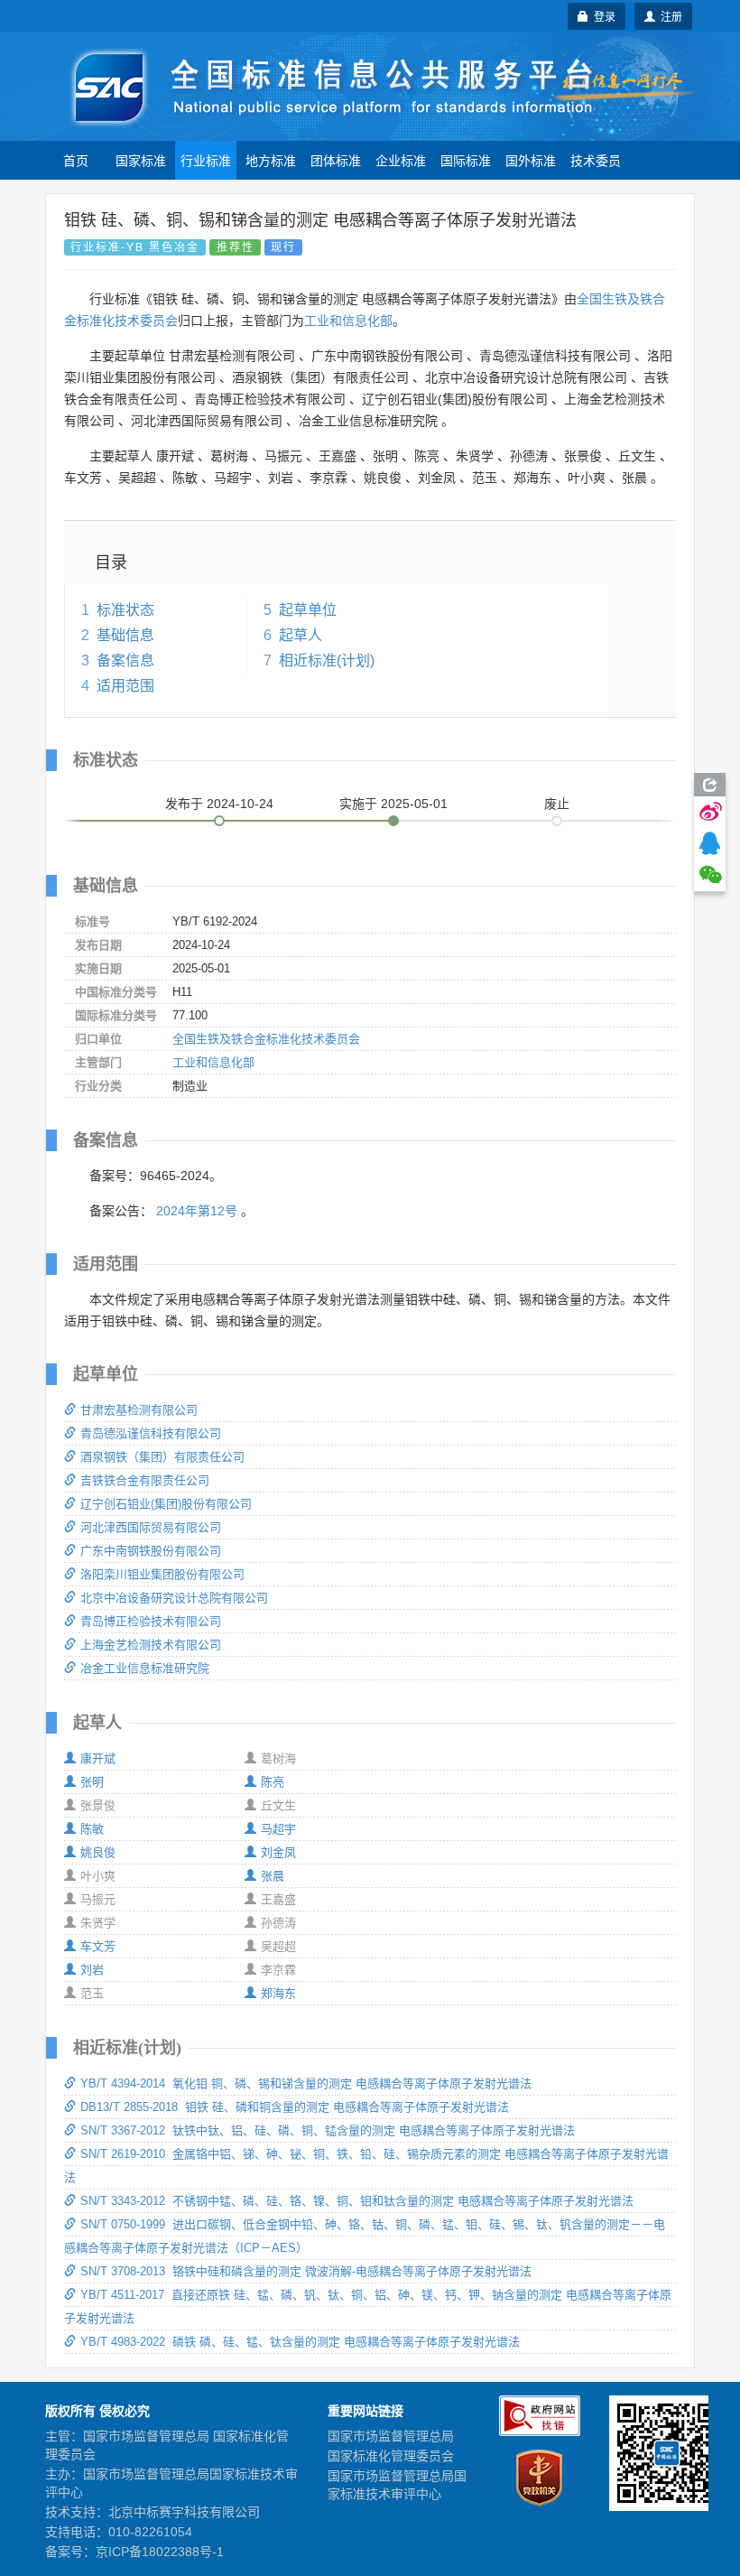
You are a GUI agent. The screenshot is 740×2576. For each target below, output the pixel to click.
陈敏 (92, 1829)
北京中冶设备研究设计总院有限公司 (174, 1598)
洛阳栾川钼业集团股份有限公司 (162, 1574)
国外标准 (531, 160)
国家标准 (141, 160)
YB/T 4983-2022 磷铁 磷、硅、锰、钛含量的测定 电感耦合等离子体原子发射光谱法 (300, 2342)
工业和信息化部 (348, 321)
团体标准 (336, 160)
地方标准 (271, 160)
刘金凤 (278, 1852)
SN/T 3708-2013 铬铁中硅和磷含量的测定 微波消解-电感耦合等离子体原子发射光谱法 (306, 2271)
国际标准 (466, 160)
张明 (92, 1782)
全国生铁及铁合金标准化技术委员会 (266, 1039)
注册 (669, 16)
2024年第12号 (197, 1211)
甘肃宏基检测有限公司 (139, 1410)
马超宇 (278, 1829)
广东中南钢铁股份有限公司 (151, 1551)
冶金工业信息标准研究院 (145, 1668)
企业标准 (401, 160)
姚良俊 (98, 1852)
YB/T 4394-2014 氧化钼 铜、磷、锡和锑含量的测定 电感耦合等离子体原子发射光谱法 (306, 2083)
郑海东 (278, 1993)
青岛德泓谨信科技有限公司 (151, 1433)
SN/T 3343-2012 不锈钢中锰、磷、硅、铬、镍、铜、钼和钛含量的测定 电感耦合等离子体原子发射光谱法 (357, 2201)
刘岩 (92, 1970)
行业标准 (206, 160)
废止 (557, 804)
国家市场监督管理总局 (391, 2436)
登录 (602, 16)
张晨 (273, 1876)
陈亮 (273, 1782)
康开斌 (98, 1758)
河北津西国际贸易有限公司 (151, 1527)
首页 (76, 160)
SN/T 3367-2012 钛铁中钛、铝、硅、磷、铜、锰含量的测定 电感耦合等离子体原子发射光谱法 (328, 2130)
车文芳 (98, 1946)
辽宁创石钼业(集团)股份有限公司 (166, 1504)
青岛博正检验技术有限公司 (151, 1621)
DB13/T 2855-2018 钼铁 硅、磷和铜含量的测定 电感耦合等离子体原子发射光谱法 (295, 2107)
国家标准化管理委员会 (391, 2456)
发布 (219, 804)
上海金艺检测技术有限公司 (151, 1645)
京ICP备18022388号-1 (160, 2552)
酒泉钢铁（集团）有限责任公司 (162, 1457)
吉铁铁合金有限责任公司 (145, 1480)
